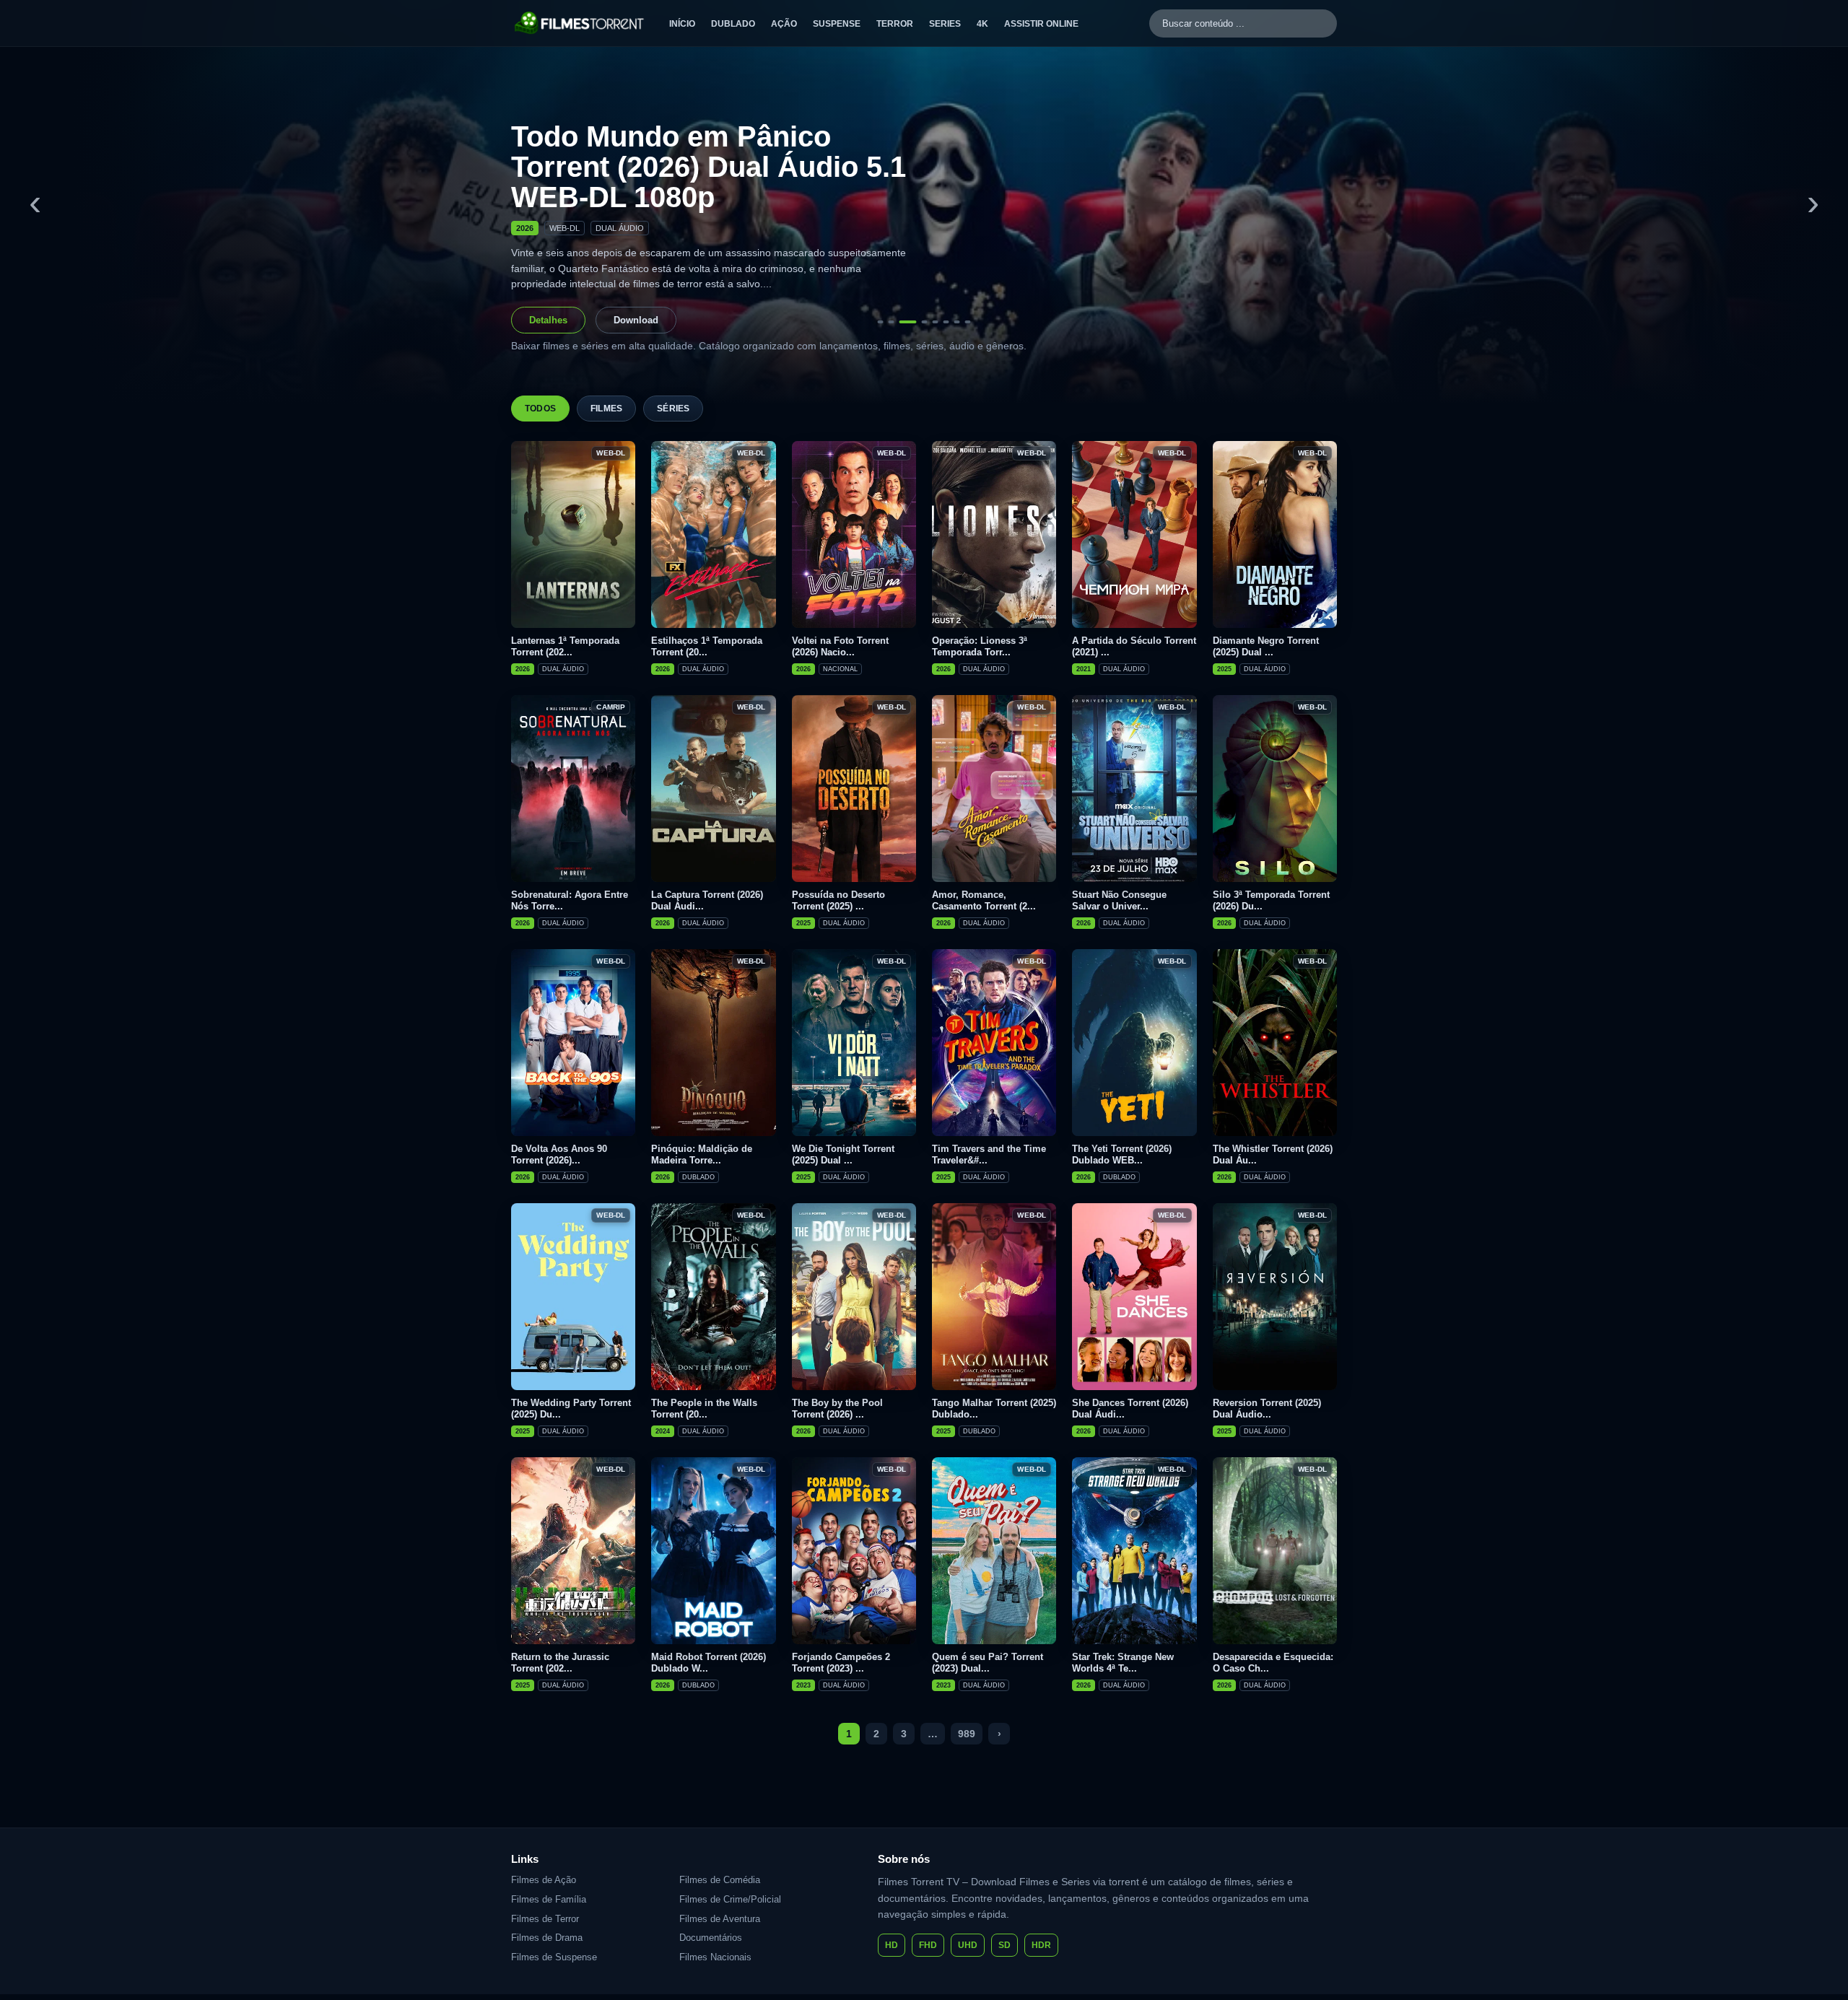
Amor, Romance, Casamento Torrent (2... (984, 900)
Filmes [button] (606, 409)
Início (682, 24)
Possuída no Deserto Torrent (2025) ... (838, 900)
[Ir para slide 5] (936, 322)
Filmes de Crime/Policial (730, 1899)
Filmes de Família (549, 1899)
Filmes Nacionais (715, 1957)
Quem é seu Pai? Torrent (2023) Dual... (988, 1663)
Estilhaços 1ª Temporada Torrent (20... (707, 646)
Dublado (733, 24)
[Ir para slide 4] (919, 322)
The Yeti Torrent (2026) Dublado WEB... (1122, 1154)
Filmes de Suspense (554, 1957)
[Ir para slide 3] (902, 322)
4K (982, 24)
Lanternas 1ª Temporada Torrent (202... (565, 646)
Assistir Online (1041, 24)
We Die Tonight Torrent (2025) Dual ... (843, 1154)
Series (945, 24)
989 (967, 1734)
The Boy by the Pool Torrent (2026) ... (837, 1409)
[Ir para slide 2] (892, 322)
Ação (784, 24)
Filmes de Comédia (720, 1880)
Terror (895, 24)
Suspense (837, 24)
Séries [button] (673, 409)
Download (636, 320)
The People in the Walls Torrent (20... (704, 1409)
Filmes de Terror (545, 1919)
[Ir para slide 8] (968, 322)
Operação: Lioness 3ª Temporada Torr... (980, 646)
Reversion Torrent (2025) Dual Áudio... (1267, 1409)
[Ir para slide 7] (957, 322)
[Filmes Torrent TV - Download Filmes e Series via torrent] (580, 23)
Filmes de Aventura (720, 1919)
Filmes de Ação (544, 1880)
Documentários (711, 1938)
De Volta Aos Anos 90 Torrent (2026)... (559, 1154)
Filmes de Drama (547, 1938)
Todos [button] (540, 409)
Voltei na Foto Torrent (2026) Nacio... (840, 646)
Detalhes (548, 320)
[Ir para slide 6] (946, 322)
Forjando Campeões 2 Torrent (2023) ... (841, 1663)
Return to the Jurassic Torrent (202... (560, 1663)
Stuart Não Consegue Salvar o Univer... (1119, 900)
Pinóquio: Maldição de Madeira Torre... (702, 1154)
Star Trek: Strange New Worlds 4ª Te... (1123, 1663)
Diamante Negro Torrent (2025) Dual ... (1266, 646)
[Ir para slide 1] (881, 322)
